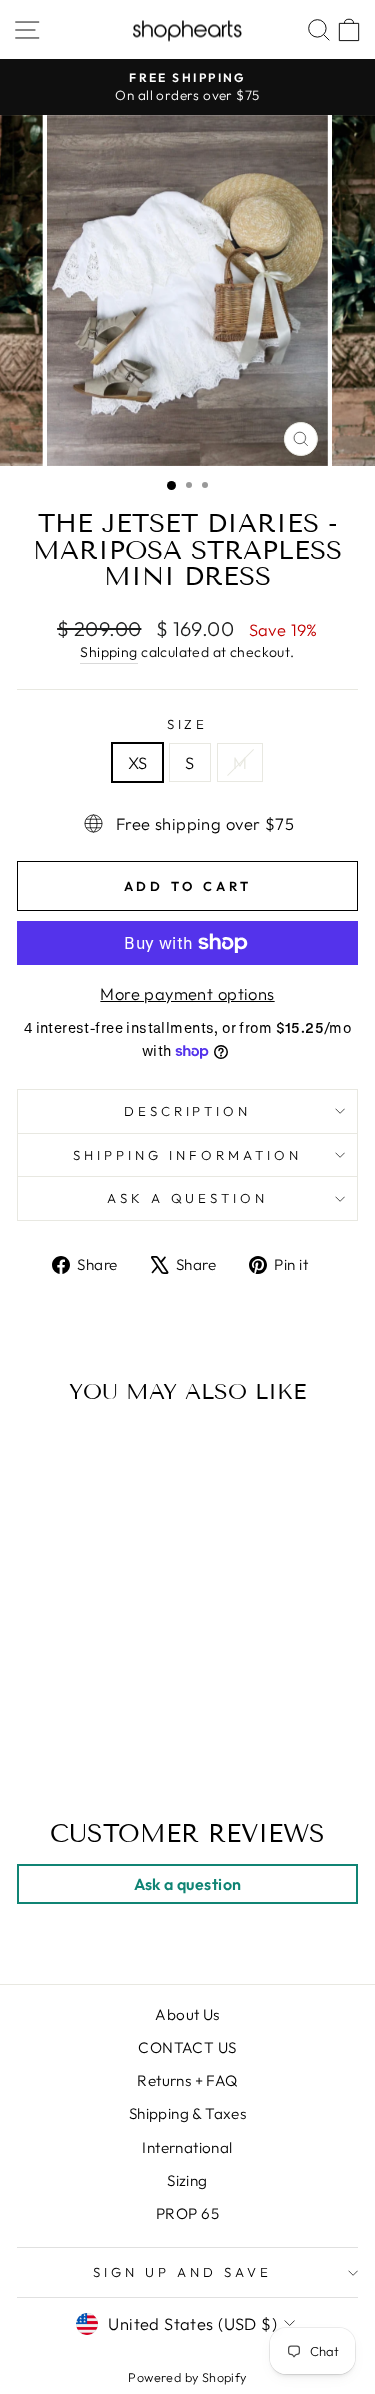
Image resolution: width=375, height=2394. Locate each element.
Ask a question (188, 1198)
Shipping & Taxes (188, 2113)
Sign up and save (182, 2272)
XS (138, 762)
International (187, 2147)
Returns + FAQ (187, 2080)
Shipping (108, 652)
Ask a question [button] (188, 1884)
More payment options (187, 993)
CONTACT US (187, 2047)
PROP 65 (187, 2213)
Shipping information (187, 1155)
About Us (187, 2014)
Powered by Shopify (187, 2377)
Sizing (187, 2180)
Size (188, 724)
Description (188, 1111)
